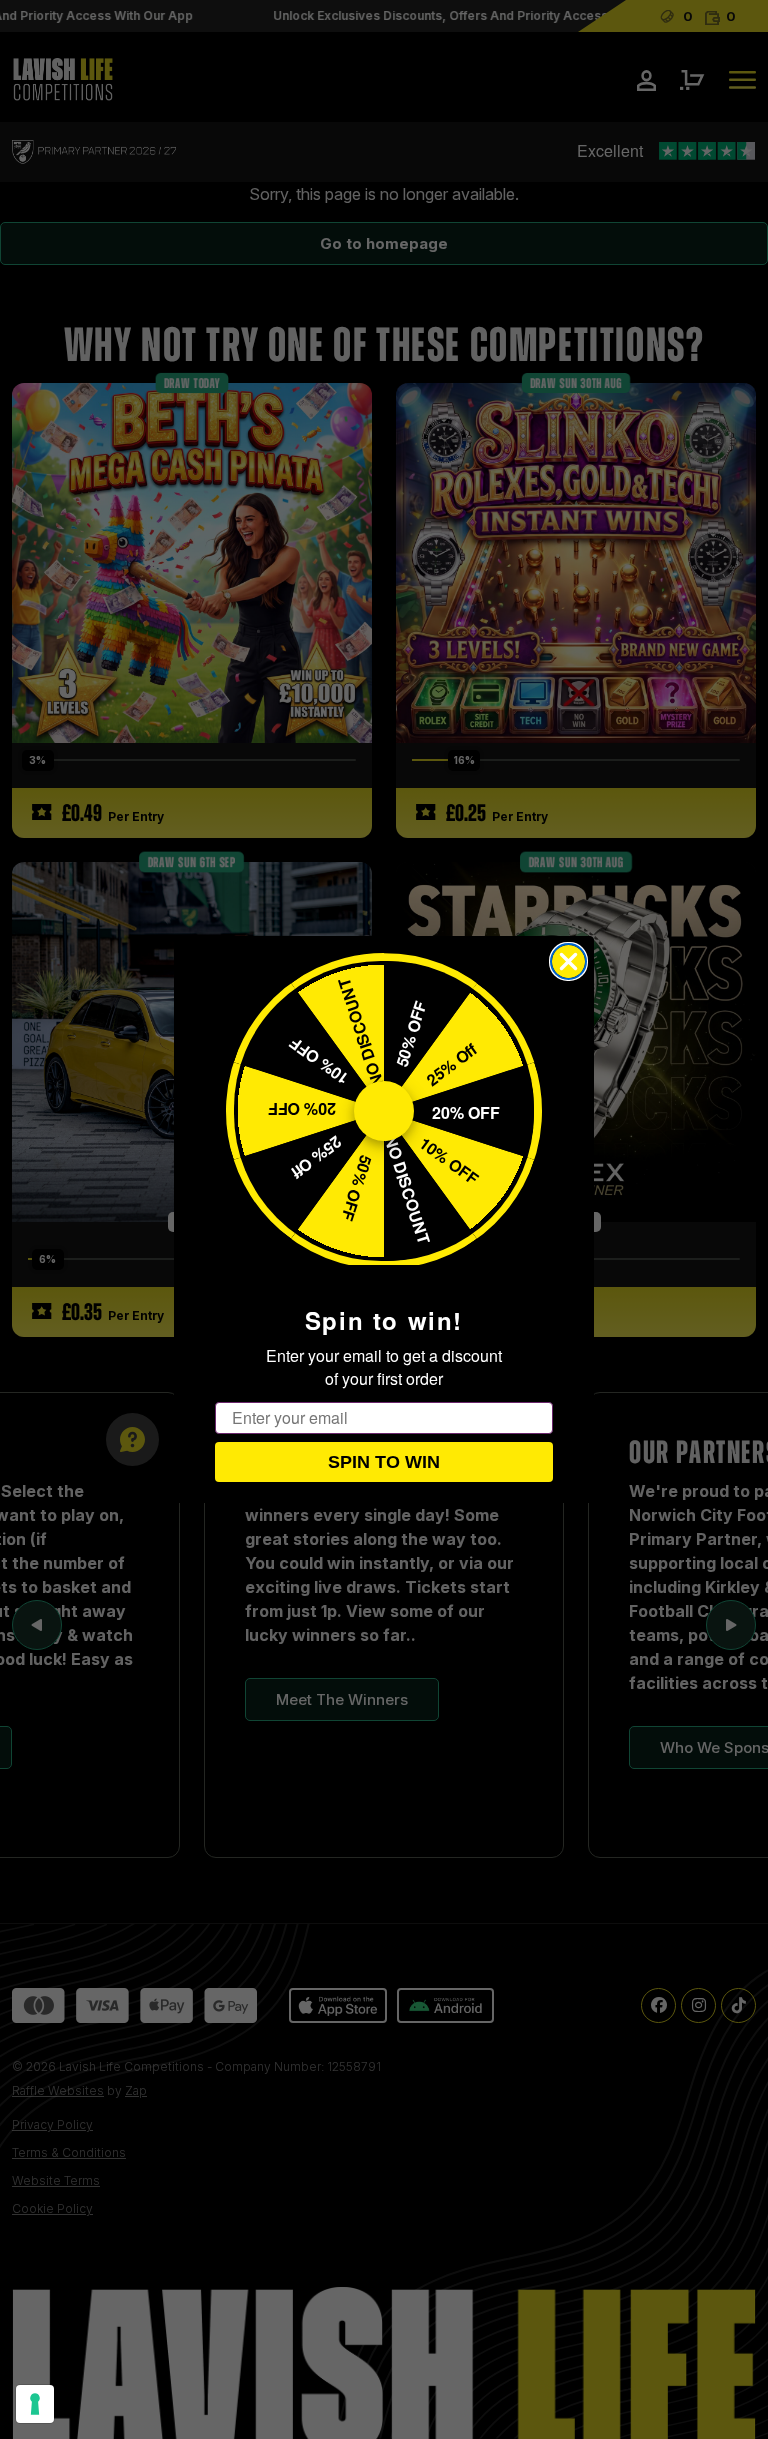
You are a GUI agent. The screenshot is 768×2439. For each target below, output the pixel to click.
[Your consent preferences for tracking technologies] (35, 2404)
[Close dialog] (568, 961)
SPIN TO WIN (384, 1462)
